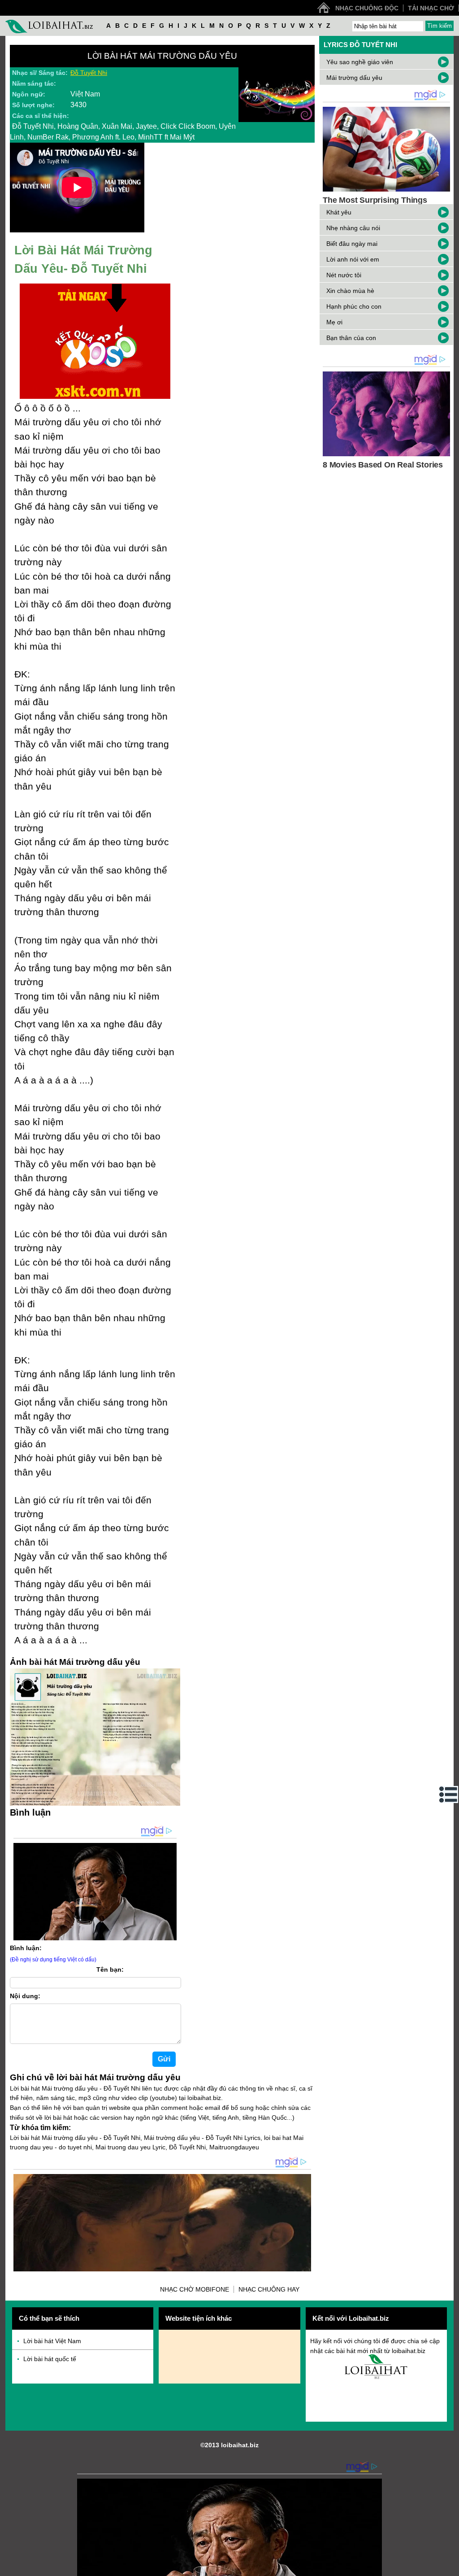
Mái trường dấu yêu (354, 78)
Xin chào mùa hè (350, 291)
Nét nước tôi (344, 275)
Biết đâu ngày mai (352, 244)
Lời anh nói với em (353, 259)
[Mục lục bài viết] (449, 1794)
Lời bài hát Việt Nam (52, 2341)
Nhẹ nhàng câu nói (353, 228)
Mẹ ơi (334, 322)
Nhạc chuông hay (269, 2289)
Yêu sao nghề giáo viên (360, 62)
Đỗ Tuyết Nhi (89, 73)
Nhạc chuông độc (367, 8)
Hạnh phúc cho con (354, 306)
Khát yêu (339, 212)
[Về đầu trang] (450, 2567)
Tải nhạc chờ (431, 8)
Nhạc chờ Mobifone (195, 2289)
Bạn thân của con (351, 338)
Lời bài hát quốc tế (50, 2359)
